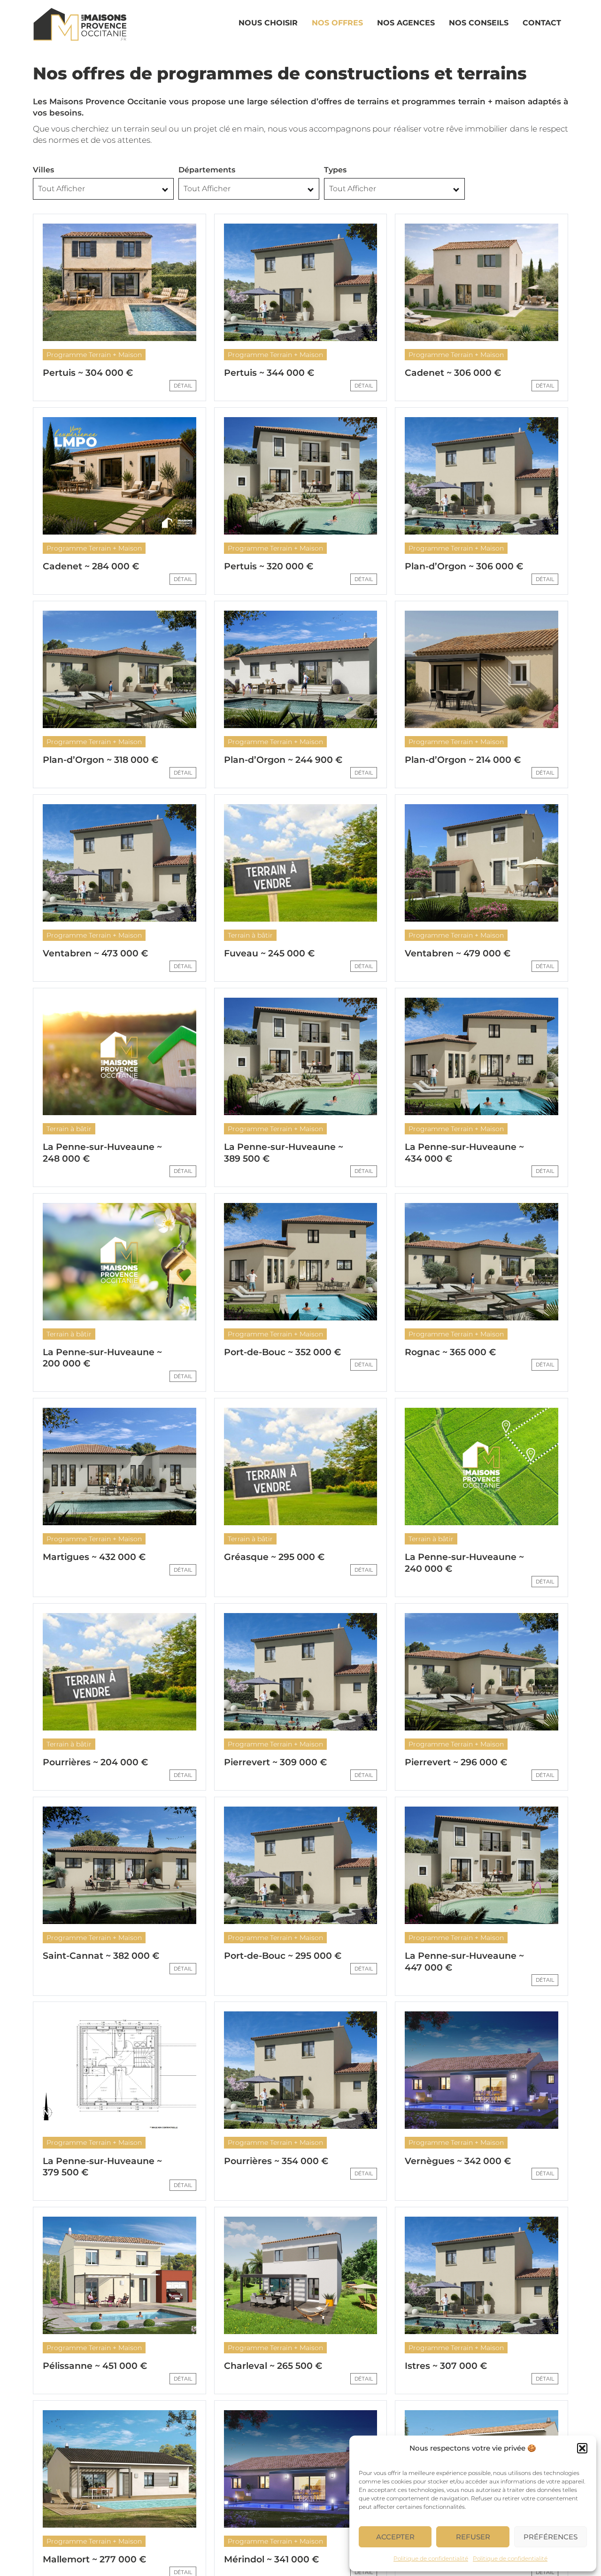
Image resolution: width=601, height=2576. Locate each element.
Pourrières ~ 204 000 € (95, 1762)
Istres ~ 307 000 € (446, 2366)
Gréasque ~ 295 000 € (274, 1557)
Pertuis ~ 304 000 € (88, 373)
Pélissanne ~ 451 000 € (95, 2366)
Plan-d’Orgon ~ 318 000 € (100, 760)
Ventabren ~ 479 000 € (458, 953)
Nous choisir (268, 23)
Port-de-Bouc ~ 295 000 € (283, 1956)
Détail (183, 386)
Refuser (473, 2537)
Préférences (551, 2537)
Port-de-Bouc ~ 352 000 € (282, 1352)
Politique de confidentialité (431, 2558)
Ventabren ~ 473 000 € (95, 953)
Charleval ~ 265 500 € (273, 2366)
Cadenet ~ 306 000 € (453, 373)
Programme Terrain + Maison (94, 355)
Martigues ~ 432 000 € (94, 1557)
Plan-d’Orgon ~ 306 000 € (464, 566)
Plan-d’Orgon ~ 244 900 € (283, 760)
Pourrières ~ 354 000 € (276, 2161)
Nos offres (337, 23)
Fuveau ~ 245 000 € (269, 953)
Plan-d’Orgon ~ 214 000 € (463, 760)
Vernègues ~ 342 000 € (458, 2161)
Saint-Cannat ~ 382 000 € (101, 1956)
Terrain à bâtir (250, 935)
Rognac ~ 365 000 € (450, 1352)
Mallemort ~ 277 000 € (94, 2559)
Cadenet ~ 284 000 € (91, 566)
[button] (582, 2448)
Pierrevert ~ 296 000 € (456, 1762)
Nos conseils (479, 23)
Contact (542, 23)
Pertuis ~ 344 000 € (269, 373)
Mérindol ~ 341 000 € (271, 2559)
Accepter (395, 2537)
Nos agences (406, 23)
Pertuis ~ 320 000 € (269, 566)
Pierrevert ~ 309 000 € (275, 1762)
